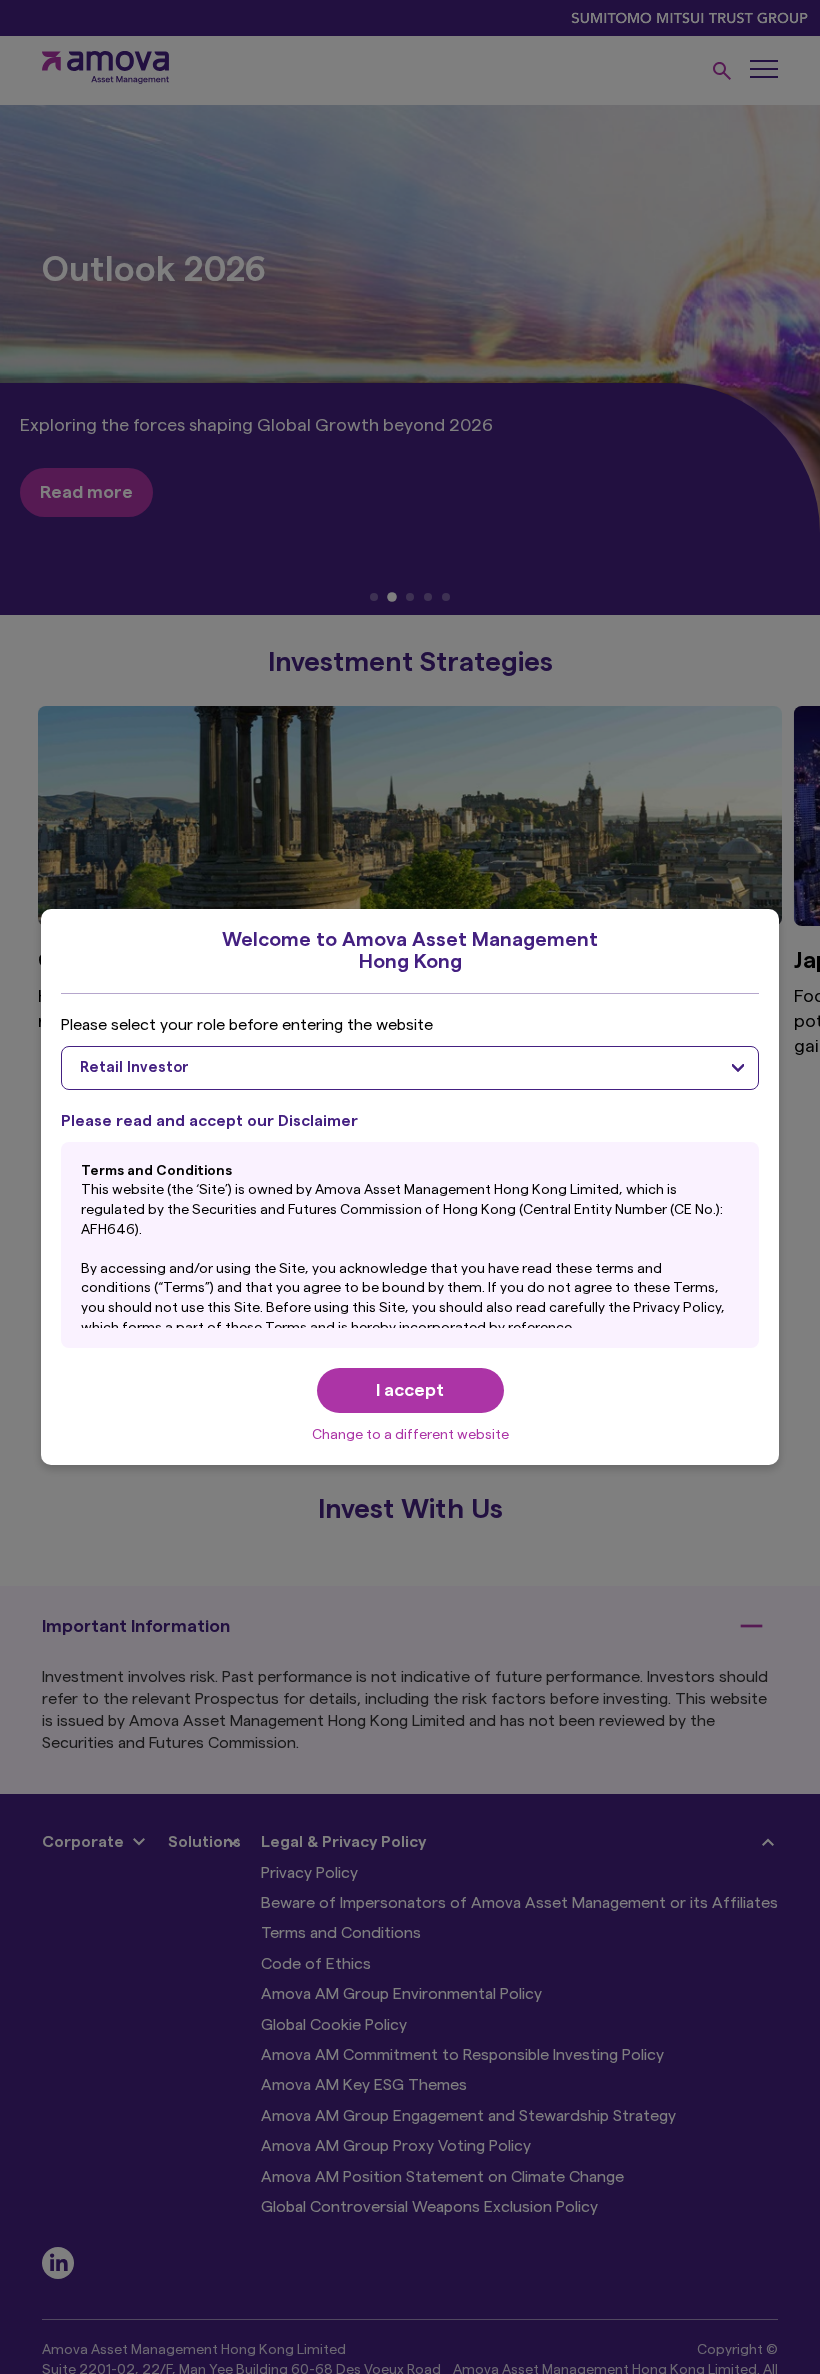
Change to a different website (410, 1435)
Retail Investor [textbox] (134, 1067)
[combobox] (410, 1068)
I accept (410, 1390)
